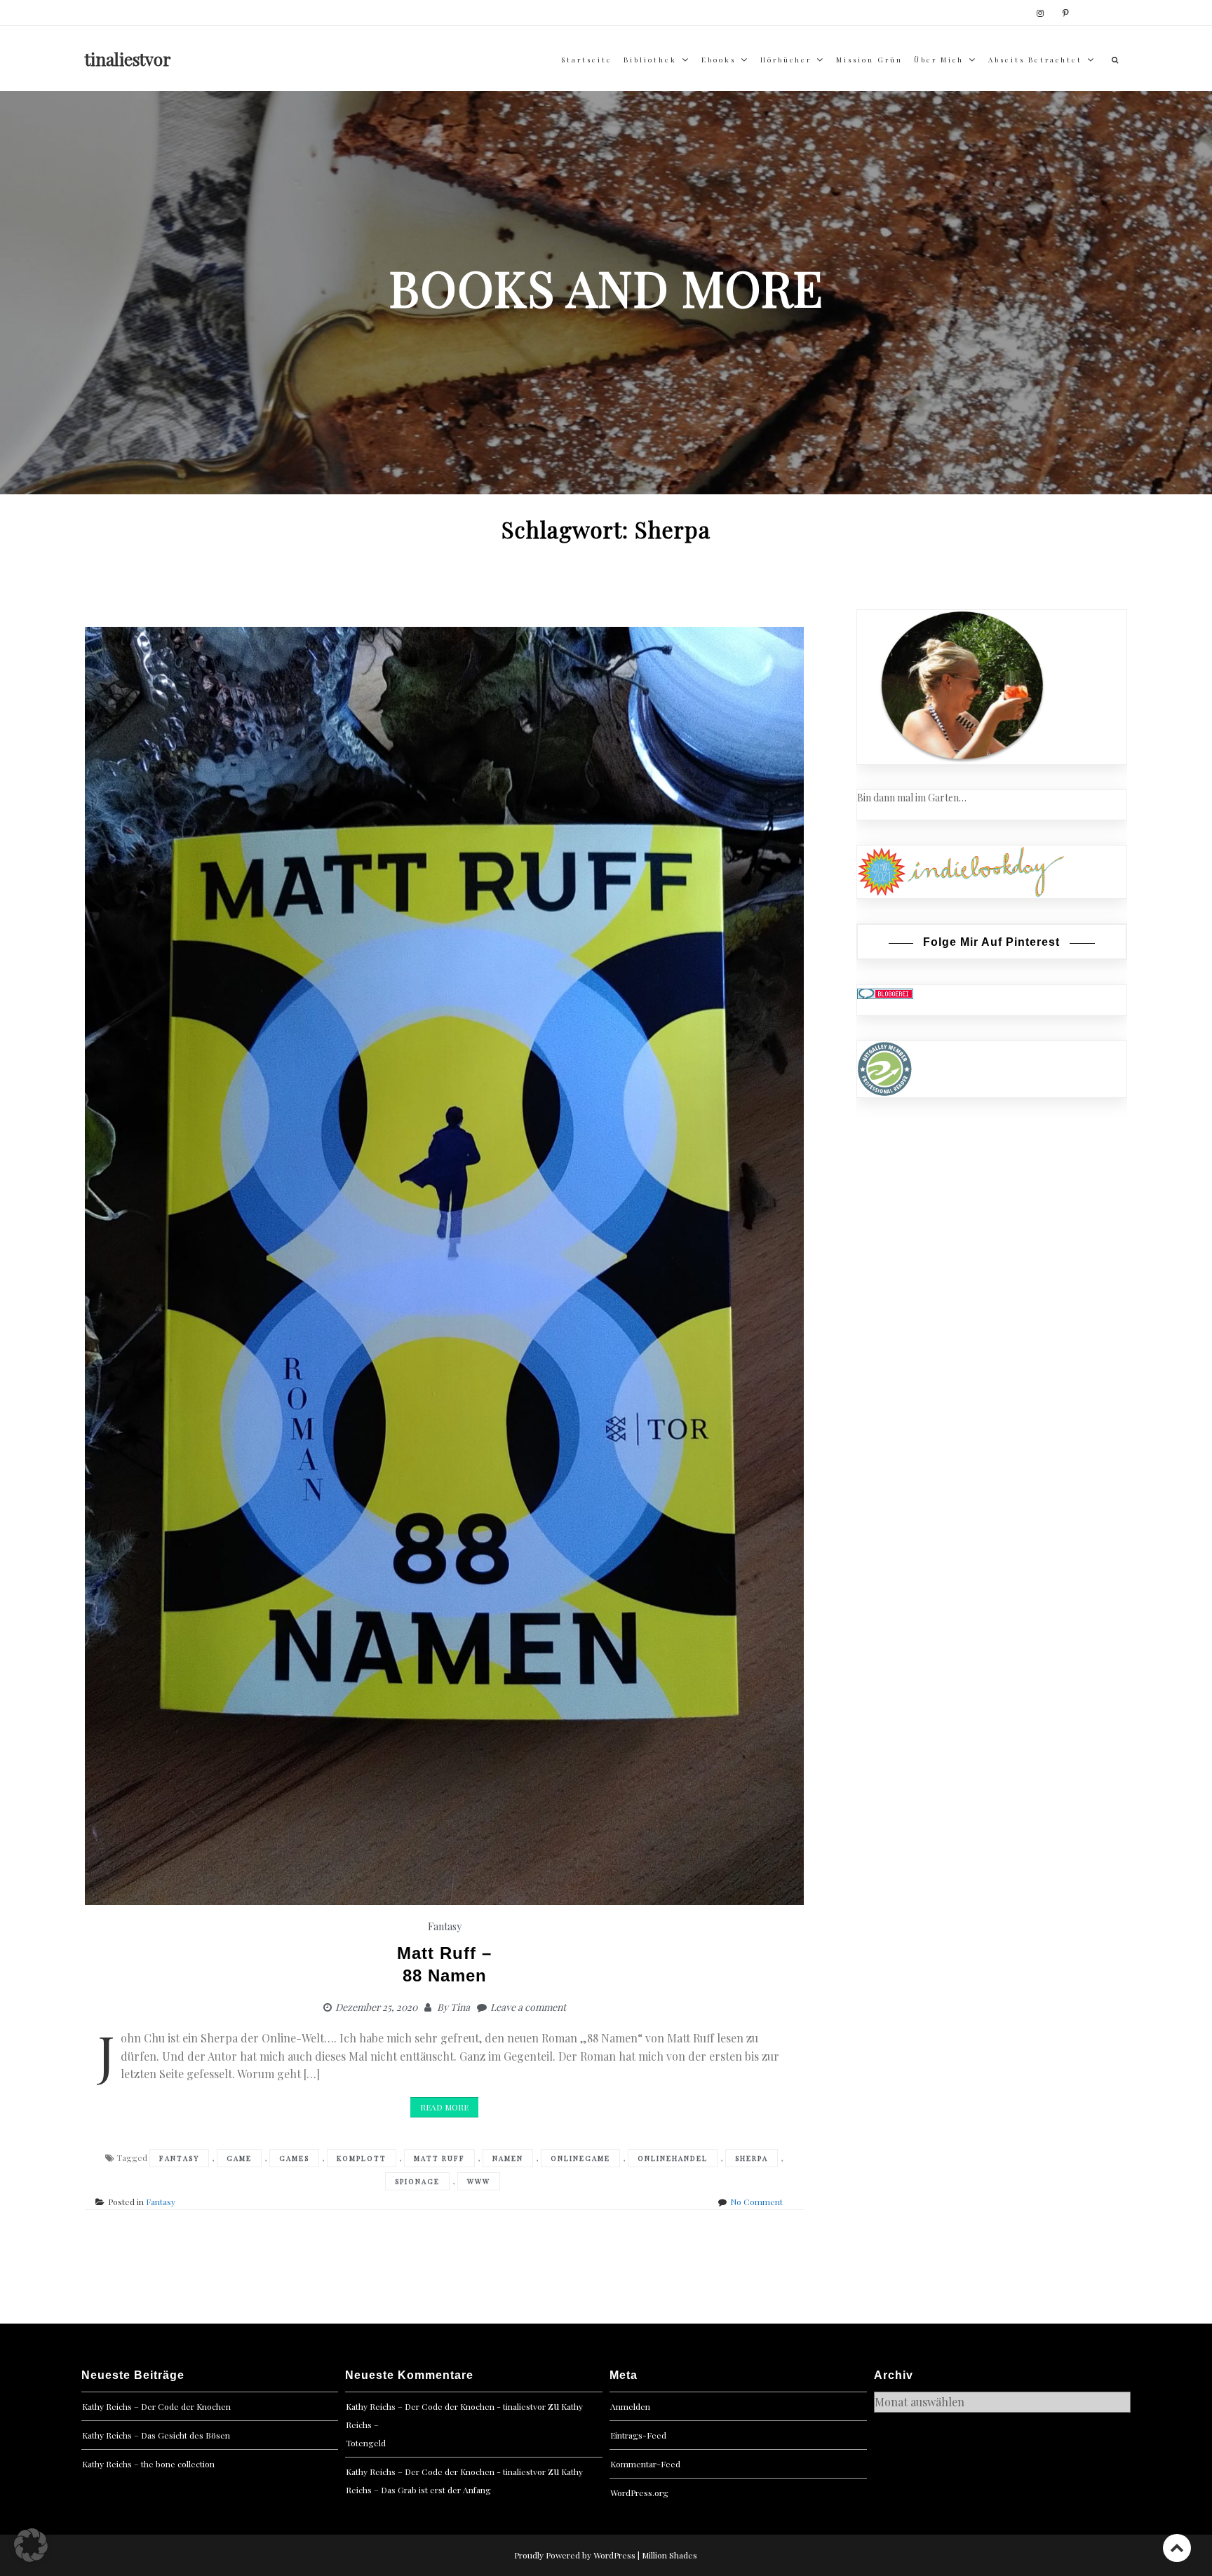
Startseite (587, 60)
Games (294, 2158)
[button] (31, 2545)
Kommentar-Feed (645, 2464)
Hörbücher (786, 60)
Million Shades (669, 2555)
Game (239, 2158)
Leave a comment (528, 2007)
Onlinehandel (673, 2158)
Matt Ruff (439, 2158)
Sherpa (752, 2158)
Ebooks (719, 60)
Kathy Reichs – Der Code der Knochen (156, 2406)
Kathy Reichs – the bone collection (148, 2464)
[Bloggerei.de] (885, 992)
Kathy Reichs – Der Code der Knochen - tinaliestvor (446, 2406)
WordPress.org (639, 2493)
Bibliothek (650, 60)
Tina (460, 2007)
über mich (939, 60)
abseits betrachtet (1035, 60)
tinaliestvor (128, 59)
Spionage (417, 2181)
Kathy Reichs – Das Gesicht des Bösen (156, 2435)
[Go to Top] (1177, 2548)
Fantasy (445, 1926)
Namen (508, 2158)
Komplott (362, 2158)
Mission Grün (869, 60)
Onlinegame (580, 2158)
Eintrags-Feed (638, 2435)
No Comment (756, 2202)
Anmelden (630, 2406)
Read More (444, 2107)
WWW (479, 2181)
